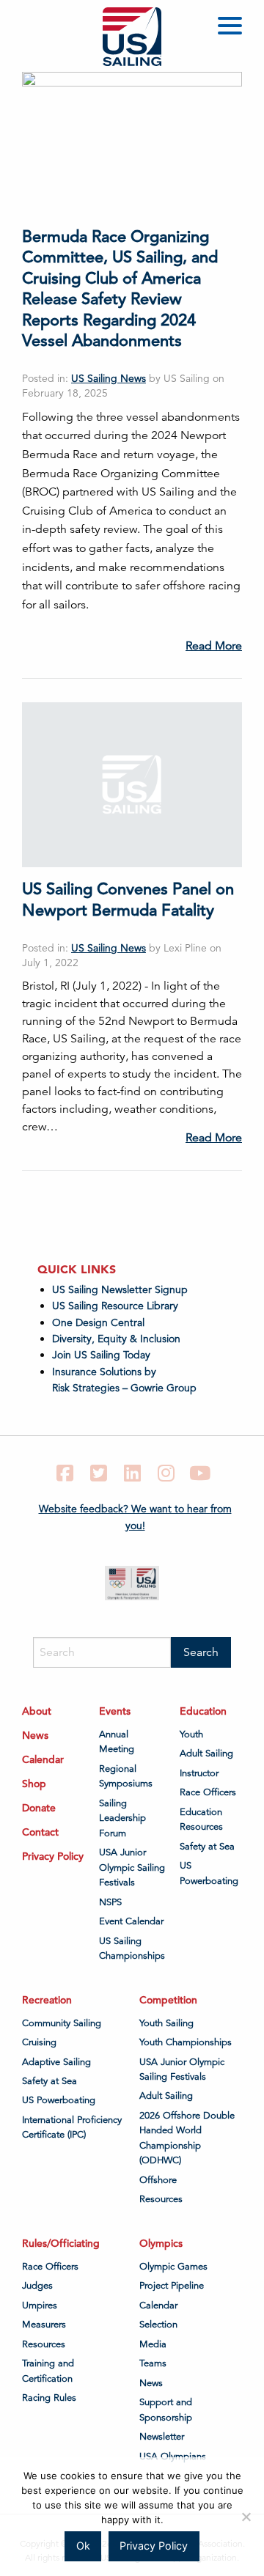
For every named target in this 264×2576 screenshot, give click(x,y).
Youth (191, 1734)
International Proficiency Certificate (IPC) (72, 2127)
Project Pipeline (172, 2286)
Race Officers (208, 1792)
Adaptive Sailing (56, 2062)
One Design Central (100, 1322)
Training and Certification (48, 2371)
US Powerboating (209, 1873)
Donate (39, 1808)
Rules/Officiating (61, 2243)
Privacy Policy (53, 1856)
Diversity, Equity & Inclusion (116, 1339)
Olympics (161, 2243)
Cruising (39, 2042)
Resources (161, 2199)
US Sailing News (109, 378)
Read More (214, 646)
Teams (153, 2363)
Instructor (199, 1773)
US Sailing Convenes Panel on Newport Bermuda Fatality (128, 899)
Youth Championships (186, 2042)
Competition (168, 2000)
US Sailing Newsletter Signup (120, 1289)
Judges (37, 2286)
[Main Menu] (232, 28)
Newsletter (162, 2437)
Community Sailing (62, 2023)
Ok (83, 2546)
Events (115, 1711)
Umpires (40, 2305)
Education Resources (201, 1819)
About (37, 1711)
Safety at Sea (207, 1847)
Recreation (47, 2000)
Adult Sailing (206, 1753)
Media (153, 2344)
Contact (40, 1832)
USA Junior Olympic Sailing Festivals (132, 1867)
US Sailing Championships (132, 1948)
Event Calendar (131, 1921)
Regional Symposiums (126, 1776)
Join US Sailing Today (101, 1355)
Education (203, 1711)
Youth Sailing (166, 2023)
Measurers (44, 2325)
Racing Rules (49, 2398)
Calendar (43, 1759)
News (35, 1735)
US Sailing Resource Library (115, 1306)
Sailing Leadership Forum (122, 1818)
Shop (34, 1784)
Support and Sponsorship (166, 2410)
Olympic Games (173, 2267)
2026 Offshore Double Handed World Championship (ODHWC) (187, 2138)
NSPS (110, 1902)
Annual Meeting (117, 1742)
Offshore (158, 2180)
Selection (158, 2325)
